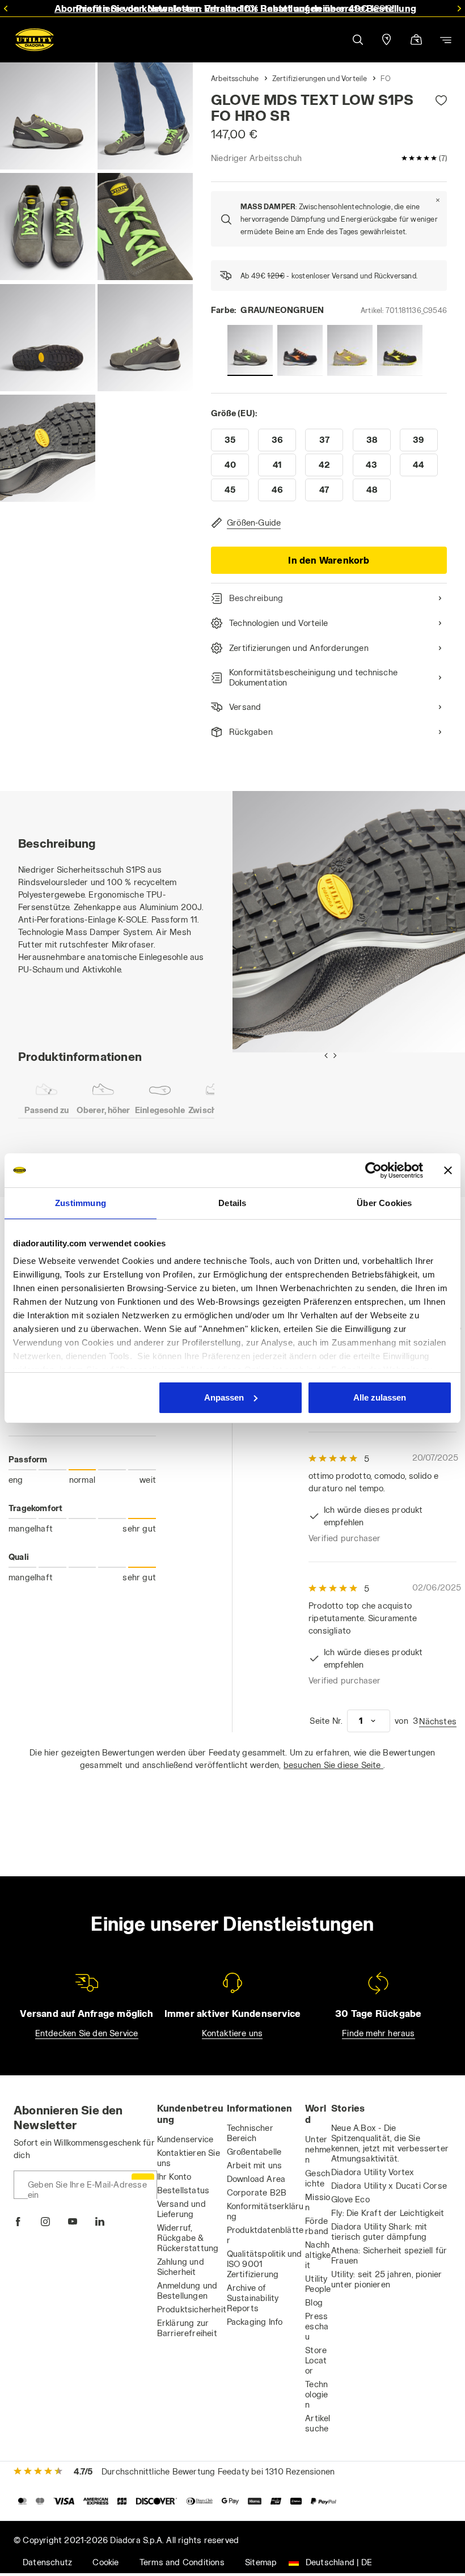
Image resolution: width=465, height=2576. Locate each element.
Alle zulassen (380, 1397)
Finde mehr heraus (378, 2033)
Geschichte (318, 2178)
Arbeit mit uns (255, 2165)
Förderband (317, 2226)
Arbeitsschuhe (235, 78)
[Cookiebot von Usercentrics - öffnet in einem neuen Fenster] (373, 1170)
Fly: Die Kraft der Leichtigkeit (388, 2213)
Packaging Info (255, 2322)
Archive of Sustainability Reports (253, 2298)
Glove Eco (350, 2199)
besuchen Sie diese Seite (333, 1765)
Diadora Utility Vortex (373, 2172)
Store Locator (316, 2360)
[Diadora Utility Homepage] (35, 40)
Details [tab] (232, 1203)
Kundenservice (185, 2139)
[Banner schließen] (448, 1170)
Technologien (316, 2394)
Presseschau (317, 2326)
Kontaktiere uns (232, 2033)
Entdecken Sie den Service (87, 2033)
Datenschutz (47, 2562)
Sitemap (261, 2562)
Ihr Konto (174, 2177)
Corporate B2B (257, 2192)
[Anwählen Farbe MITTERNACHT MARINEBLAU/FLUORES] (300, 350)
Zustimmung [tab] (81, 1203)
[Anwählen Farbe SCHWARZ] (400, 350)
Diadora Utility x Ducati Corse (389, 2186)
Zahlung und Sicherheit (181, 2267)
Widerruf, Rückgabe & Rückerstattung (188, 2238)
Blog (314, 2302)
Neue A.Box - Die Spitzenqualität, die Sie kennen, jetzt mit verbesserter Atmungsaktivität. (390, 2143)
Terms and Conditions (182, 2562)
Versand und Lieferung (181, 2209)
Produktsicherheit (192, 2309)
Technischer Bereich (250, 2133)
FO (386, 78)
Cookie (105, 2562)
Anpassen (224, 1397)
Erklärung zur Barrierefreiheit (187, 2328)
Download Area (256, 2179)
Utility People (318, 2284)
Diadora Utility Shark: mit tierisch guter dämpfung (379, 2232)
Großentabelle (254, 2152)
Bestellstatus (183, 2190)
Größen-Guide (254, 523)
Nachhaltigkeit (318, 2255)
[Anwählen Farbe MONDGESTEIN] (350, 350)
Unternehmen (318, 2149)
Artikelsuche (318, 2423)
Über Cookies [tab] (384, 1203)
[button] (357, 40)
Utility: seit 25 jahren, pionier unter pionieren (386, 2279)
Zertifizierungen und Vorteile (320, 78)
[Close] (438, 200)
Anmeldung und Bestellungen (187, 2291)
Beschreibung (256, 598)
